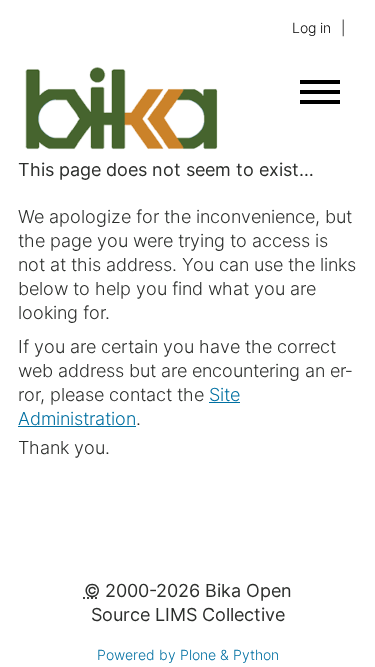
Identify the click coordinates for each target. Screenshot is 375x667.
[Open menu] (320, 92)
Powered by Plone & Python (188, 654)
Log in (311, 27)
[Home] (120, 145)
